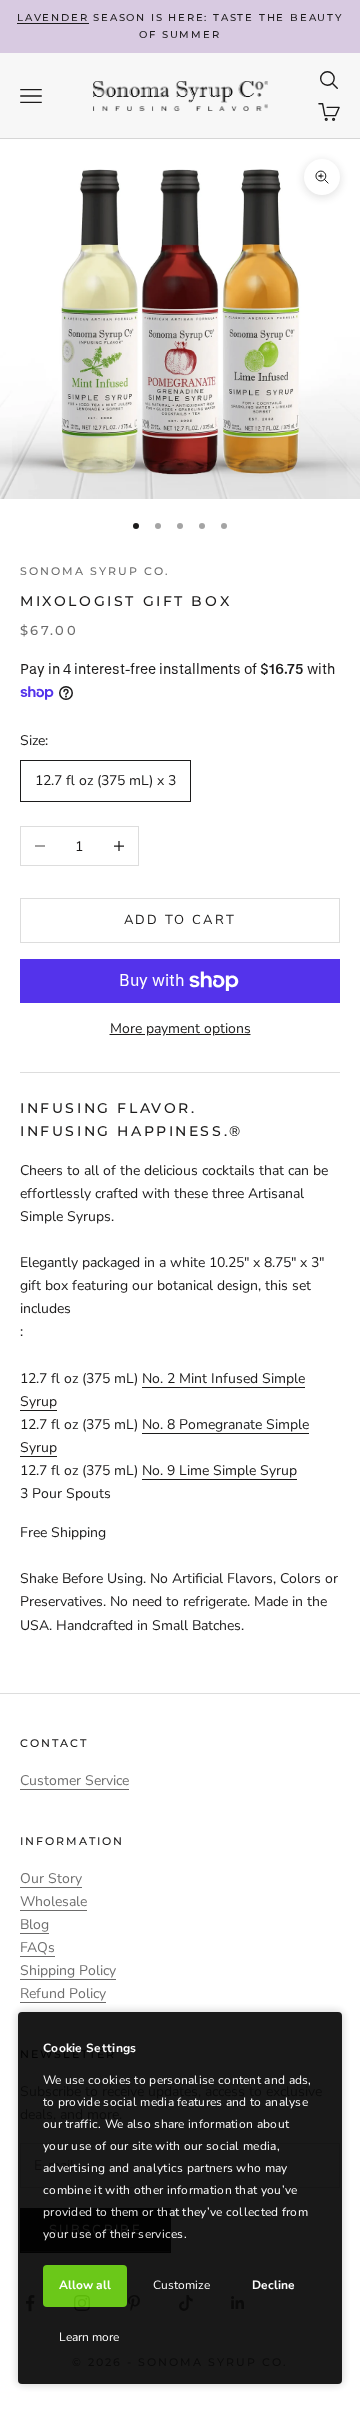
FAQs (37, 1947)
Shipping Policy (68, 1970)
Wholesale (53, 1901)
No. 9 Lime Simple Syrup (219, 1470)
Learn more (89, 2337)
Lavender (52, 17)
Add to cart (180, 920)
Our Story (51, 1878)
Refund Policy (63, 1993)
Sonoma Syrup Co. (95, 571)
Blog (34, 1924)
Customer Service (74, 1780)
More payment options (180, 1028)
